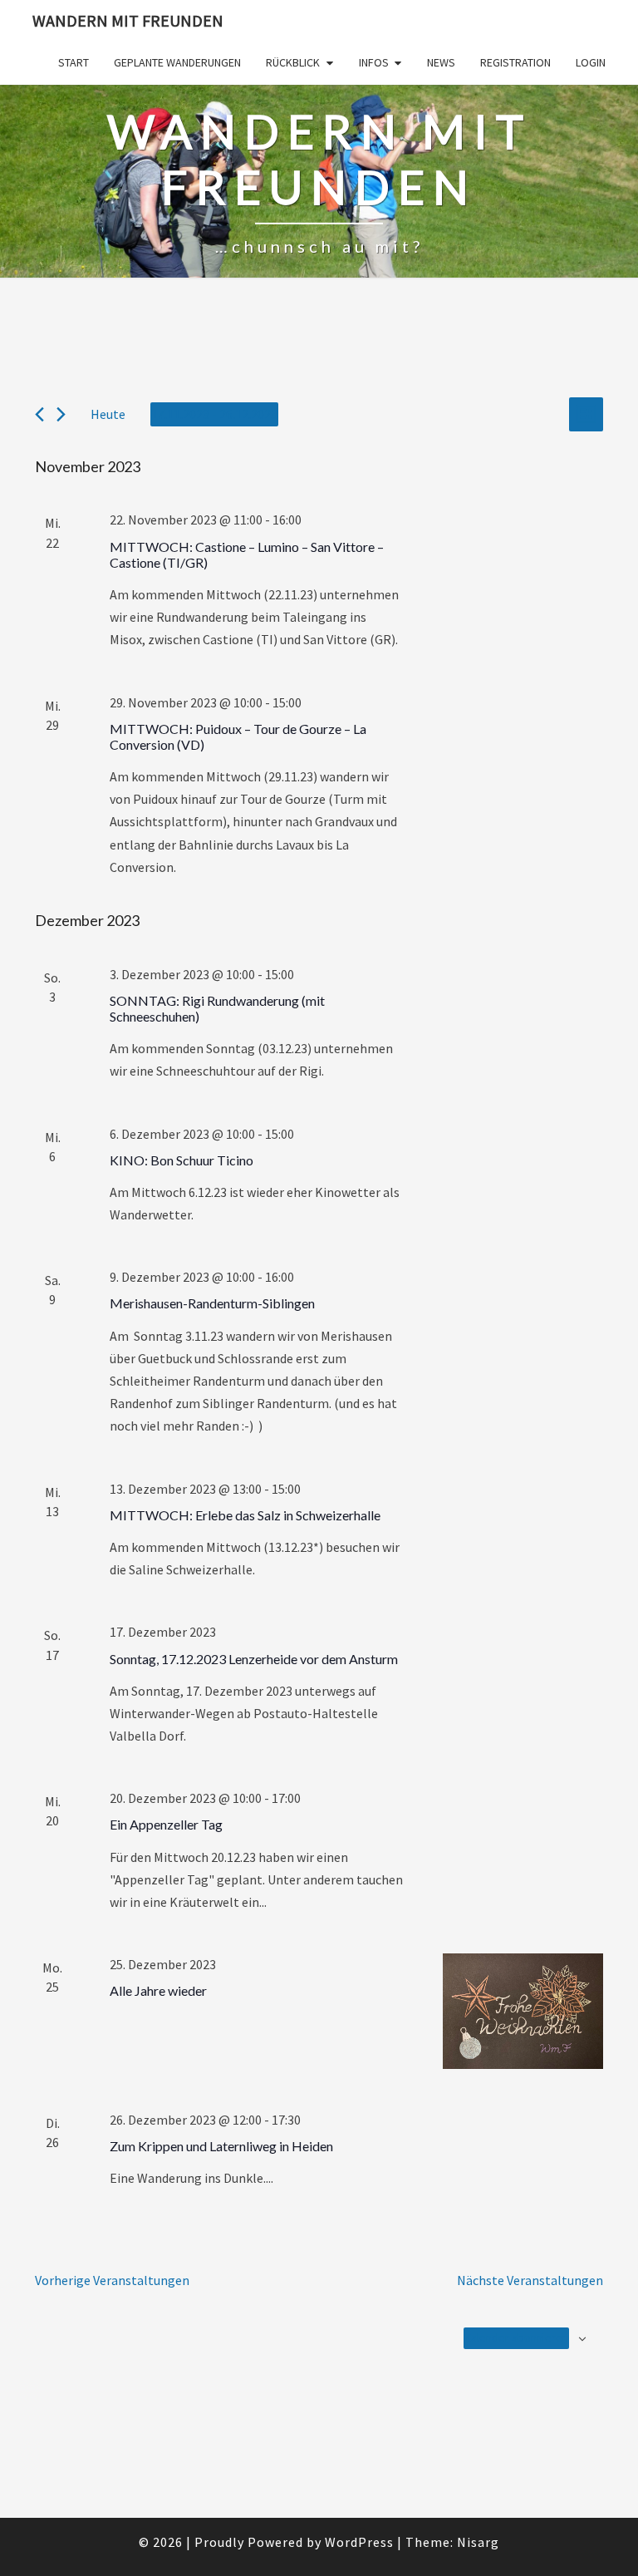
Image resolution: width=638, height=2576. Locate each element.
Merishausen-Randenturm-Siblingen (212, 1303)
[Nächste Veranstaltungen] (61, 414)
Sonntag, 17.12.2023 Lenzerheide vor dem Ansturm (254, 1659)
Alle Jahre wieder (158, 1990)
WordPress (359, 2542)
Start (74, 62)
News (441, 62)
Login (591, 62)
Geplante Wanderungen (177, 62)
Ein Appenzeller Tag (166, 1824)
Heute (108, 414)
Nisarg (478, 2542)
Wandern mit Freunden (128, 20)
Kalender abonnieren (516, 2337)
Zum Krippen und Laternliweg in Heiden (221, 2146)
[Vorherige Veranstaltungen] (39, 414)
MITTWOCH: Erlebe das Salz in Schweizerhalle (245, 1515)
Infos (374, 62)
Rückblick (293, 62)
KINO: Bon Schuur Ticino (182, 1160)
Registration (515, 62)
